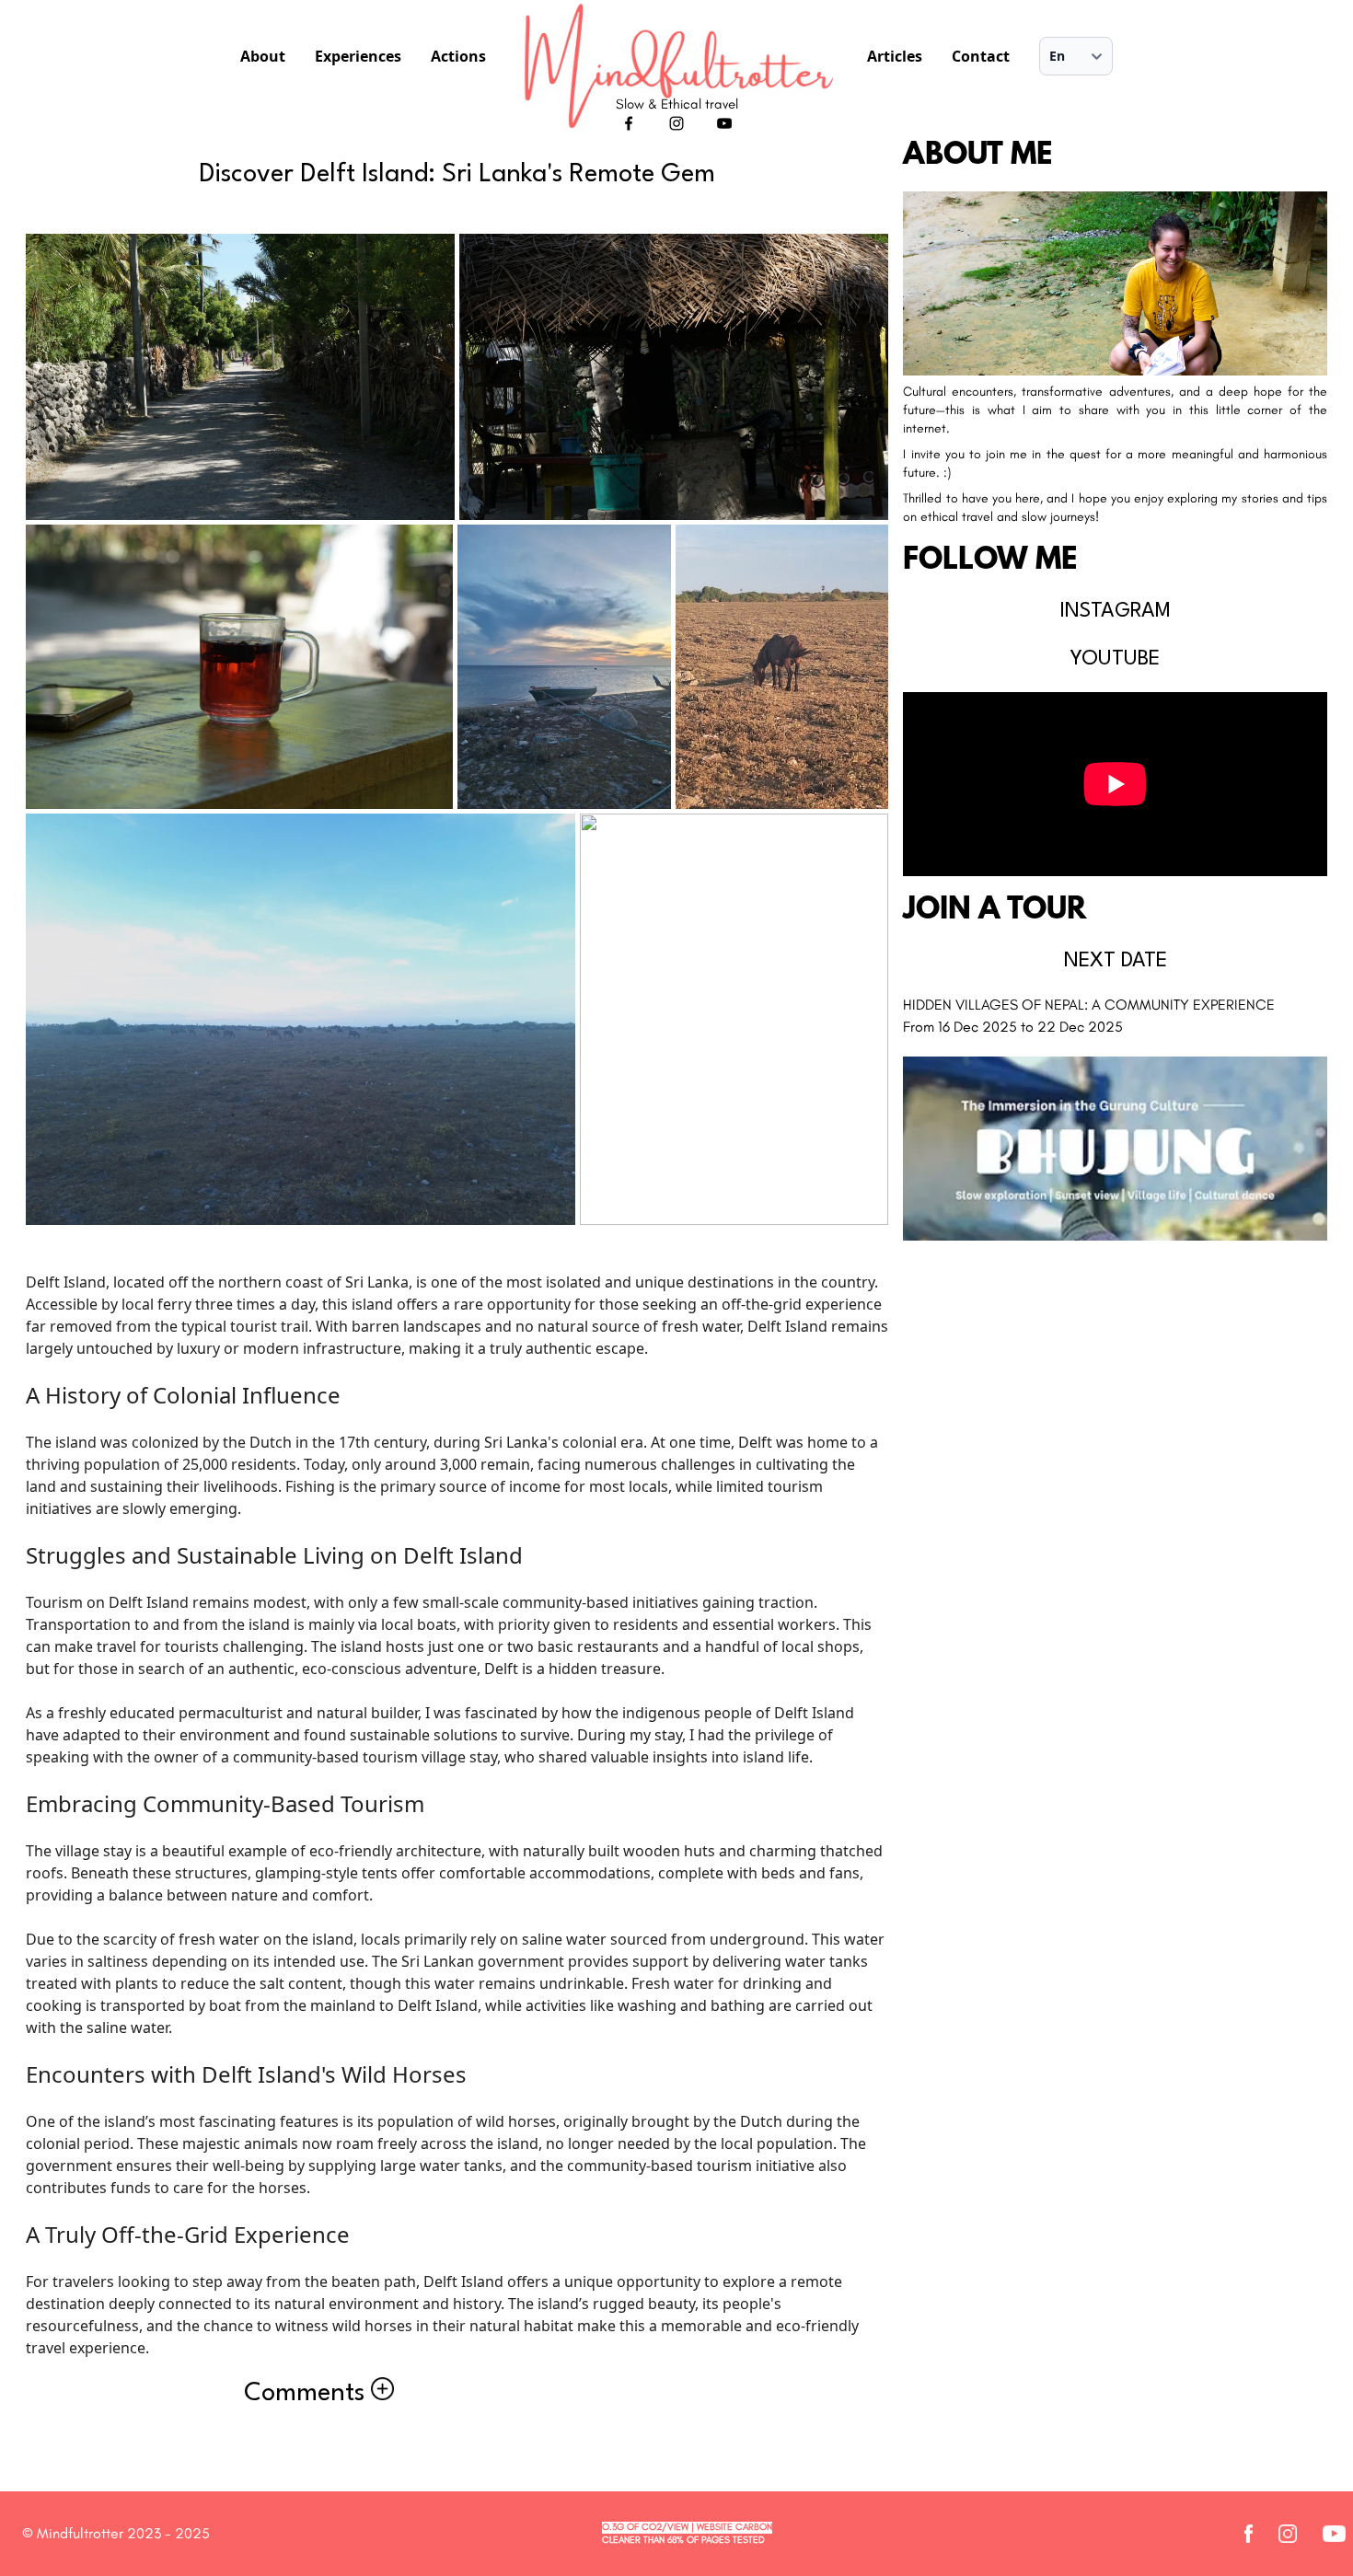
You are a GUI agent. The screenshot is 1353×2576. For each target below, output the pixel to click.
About (263, 56)
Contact (981, 56)
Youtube (1115, 659)
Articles (895, 56)
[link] (240, 377)
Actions (458, 56)
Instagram (1116, 611)
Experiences (358, 56)
